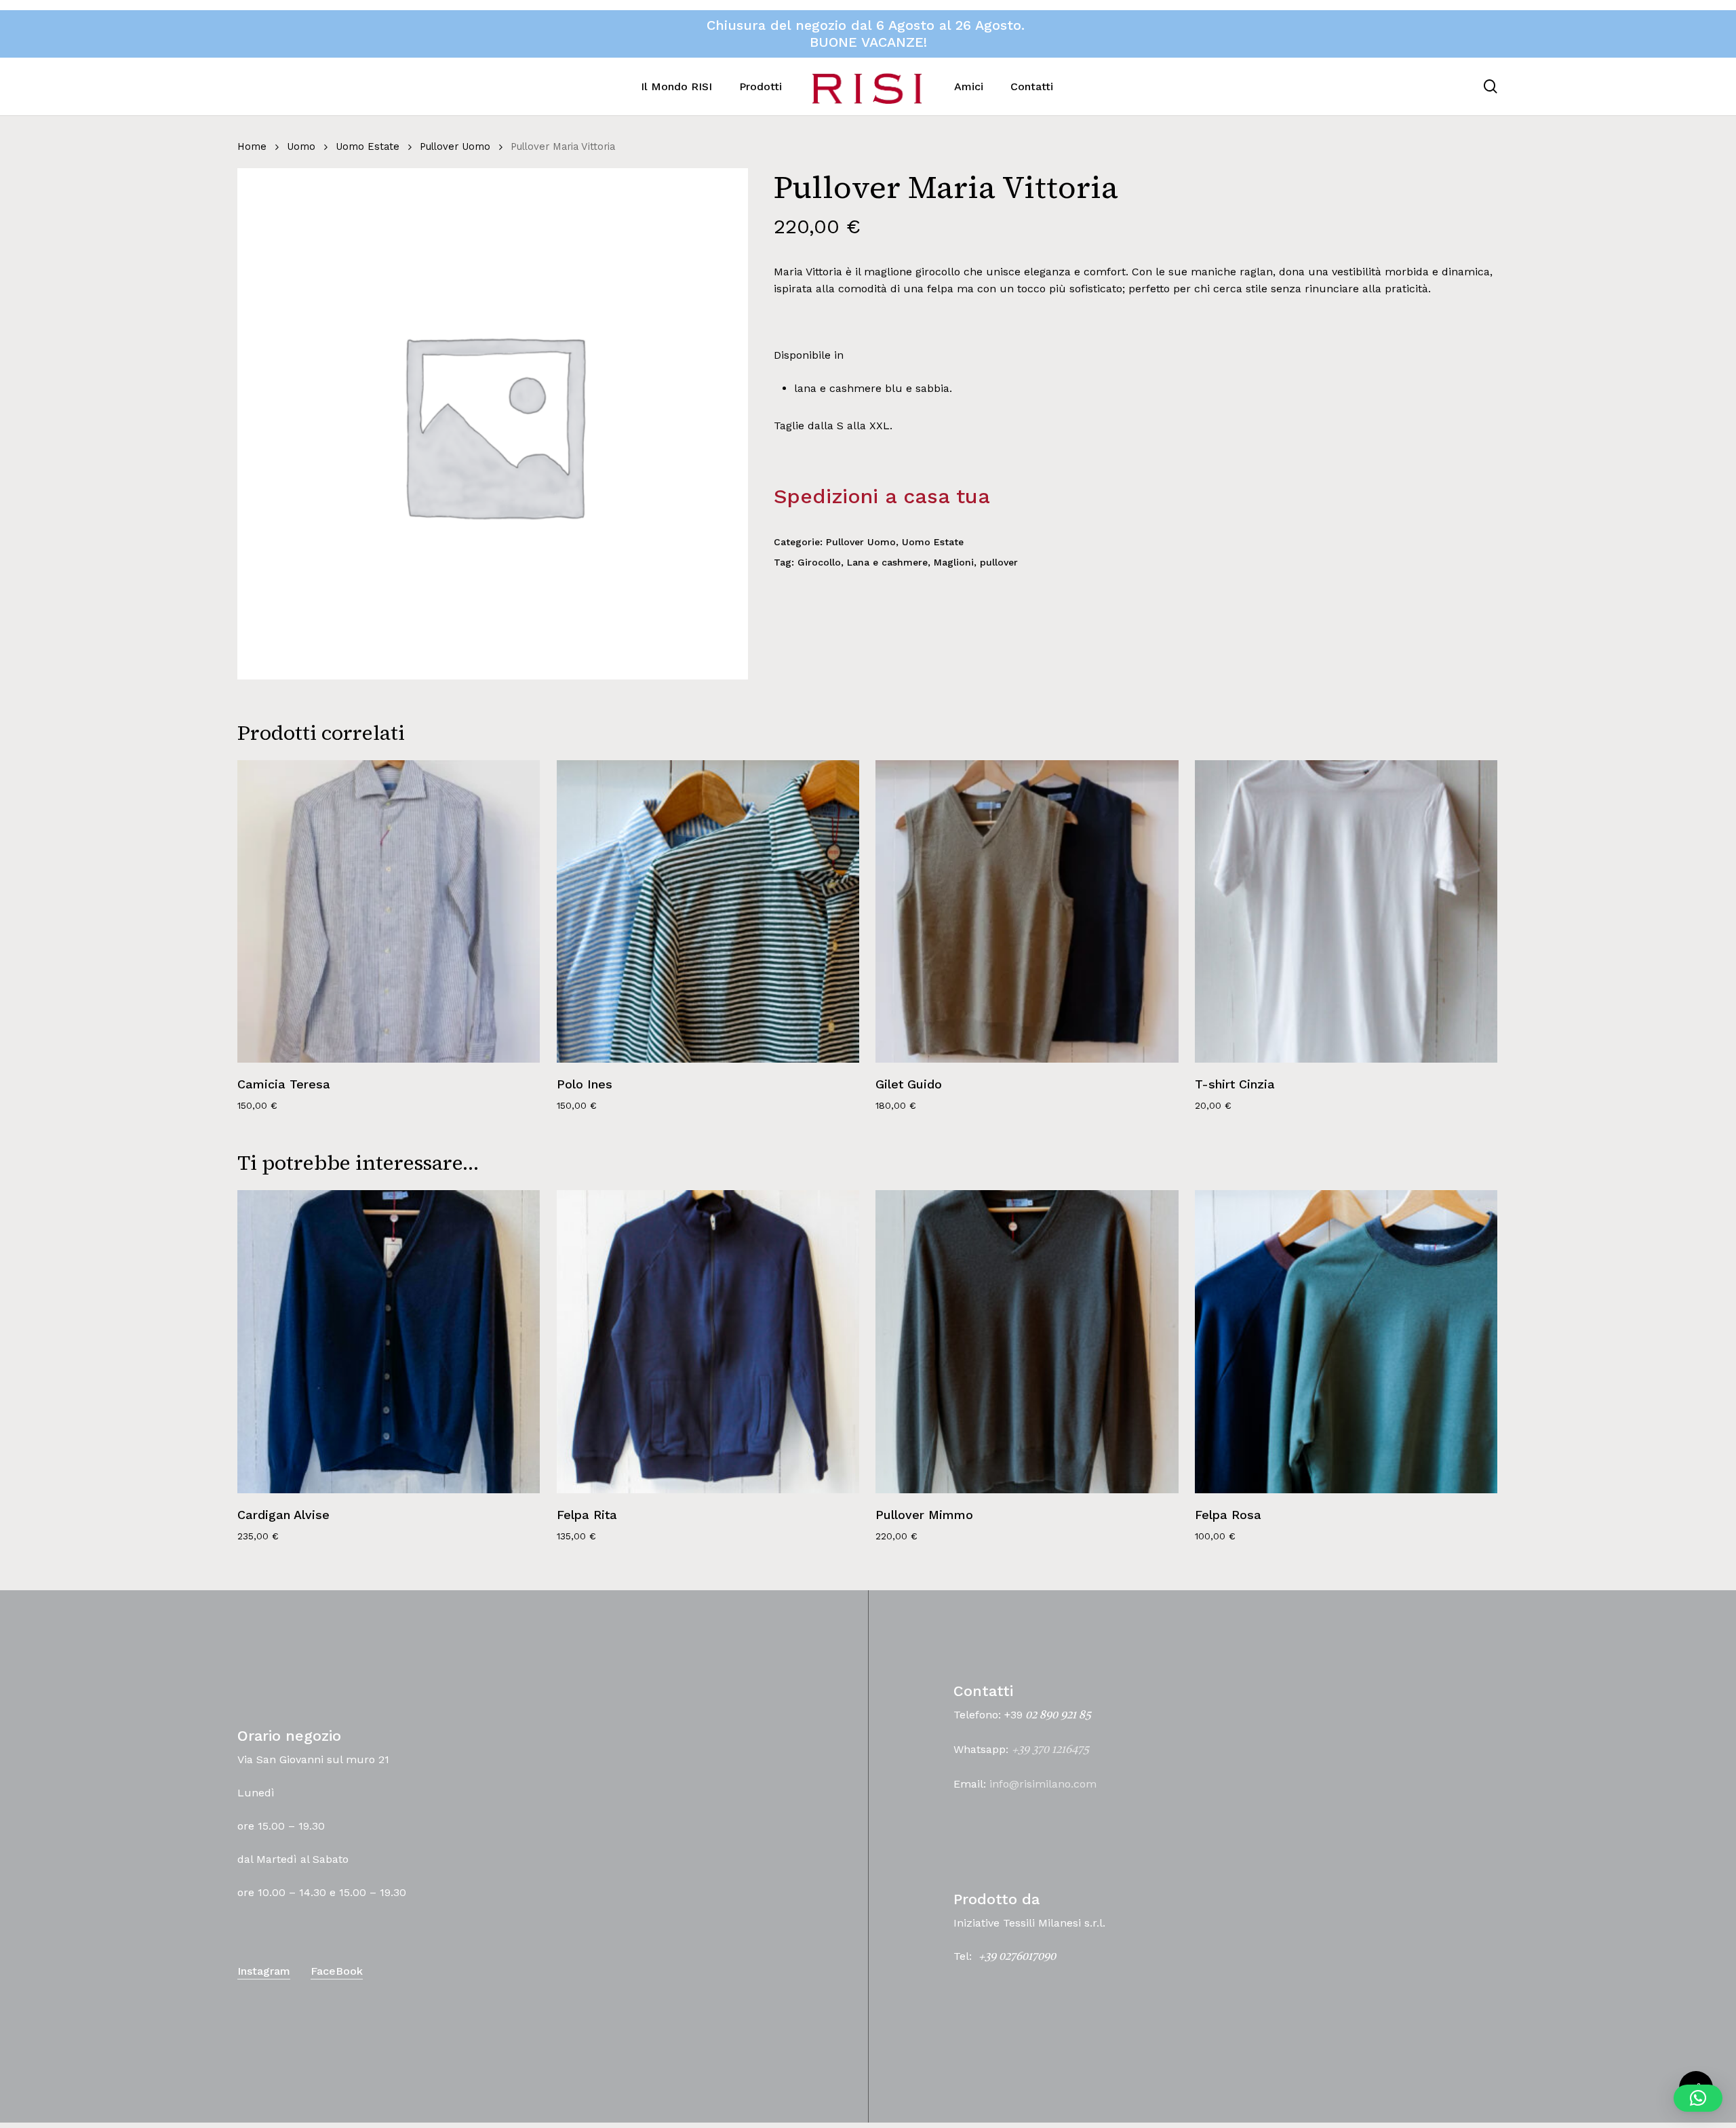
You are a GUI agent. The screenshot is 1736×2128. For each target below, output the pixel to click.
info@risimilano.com (1043, 1784)
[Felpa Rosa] (1346, 1341)
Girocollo (819, 562)
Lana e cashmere (887, 562)
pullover (999, 562)
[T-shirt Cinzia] (1346, 911)
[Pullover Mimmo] (1027, 1341)
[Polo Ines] (708, 911)
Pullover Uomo (455, 146)
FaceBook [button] (337, 1971)
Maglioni (954, 562)
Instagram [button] (264, 1971)
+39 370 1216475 (1050, 1750)
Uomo (301, 146)
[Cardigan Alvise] (389, 1341)
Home (252, 146)
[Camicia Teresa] (389, 911)
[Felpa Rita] (708, 1341)
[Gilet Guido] (1027, 911)
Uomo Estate (368, 146)
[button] (1698, 2098)
